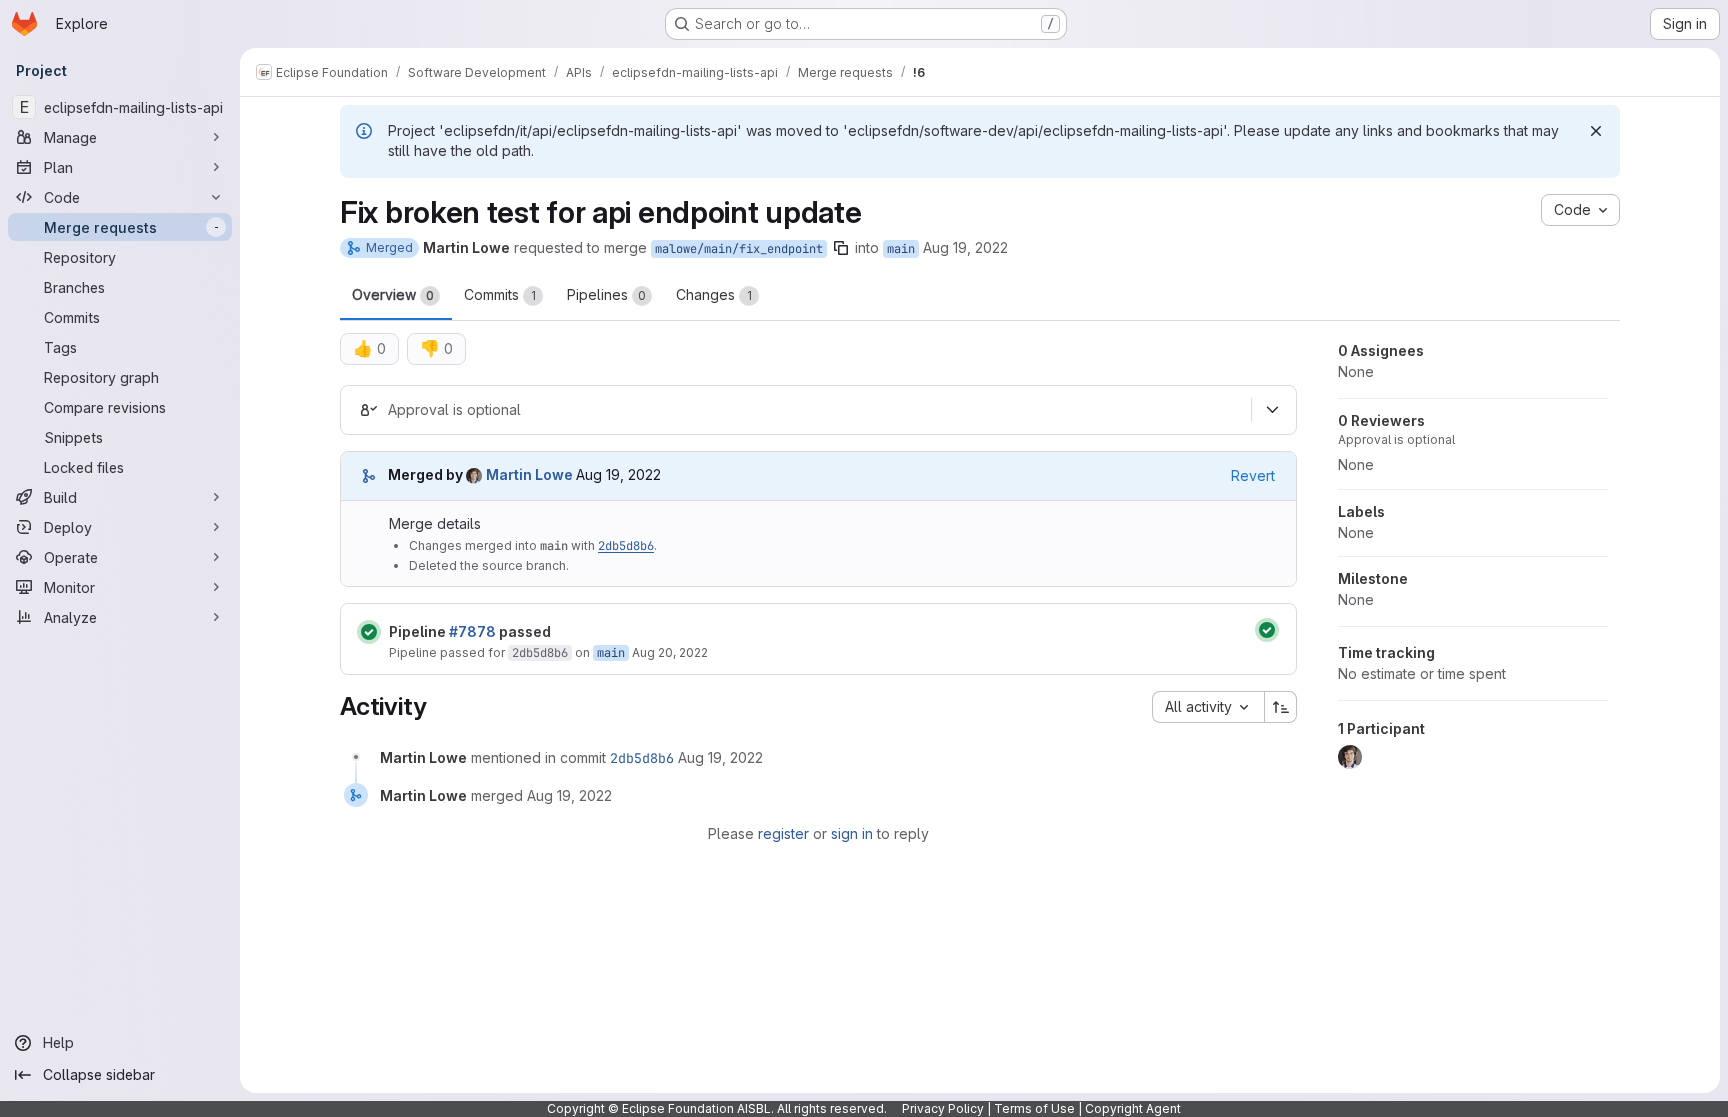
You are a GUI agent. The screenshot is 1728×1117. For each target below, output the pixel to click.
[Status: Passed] (369, 632)
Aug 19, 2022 (965, 247)
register (783, 833)
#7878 (472, 631)
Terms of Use (1034, 1108)
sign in (852, 833)
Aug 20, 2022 (670, 652)
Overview (393, 294)
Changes (714, 294)
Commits (500, 294)
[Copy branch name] (841, 248)
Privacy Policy (943, 1108)
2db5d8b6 (626, 546)
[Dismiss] (1596, 131)
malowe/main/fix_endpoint (739, 249)
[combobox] (1208, 707)
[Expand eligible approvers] (1272, 410)
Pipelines (606, 294)
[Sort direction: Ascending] (1281, 707)
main (901, 249)
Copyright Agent (1133, 1108)
